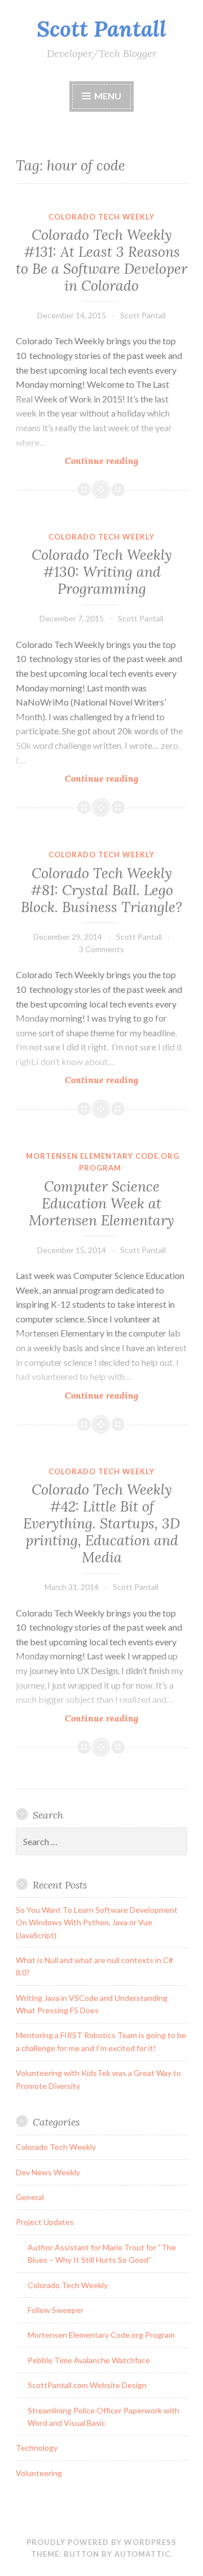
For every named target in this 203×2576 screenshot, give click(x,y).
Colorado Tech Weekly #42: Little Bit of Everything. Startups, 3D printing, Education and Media (101, 1523)
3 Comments (101, 949)
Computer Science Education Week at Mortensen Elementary (101, 1203)
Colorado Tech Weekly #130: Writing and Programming (102, 572)
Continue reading (122, 461)
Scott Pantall (101, 29)
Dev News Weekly (48, 2172)
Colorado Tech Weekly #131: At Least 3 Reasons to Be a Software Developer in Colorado (101, 260)
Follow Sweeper (56, 2310)
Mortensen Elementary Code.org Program (101, 2335)
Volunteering (39, 2473)
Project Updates (45, 2222)
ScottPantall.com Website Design (87, 2385)
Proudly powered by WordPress (101, 2542)
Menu (108, 96)
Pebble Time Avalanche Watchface (89, 2360)
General (30, 2197)
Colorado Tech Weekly (101, 217)
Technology (37, 2448)
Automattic (142, 2554)
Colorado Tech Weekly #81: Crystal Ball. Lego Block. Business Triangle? (101, 890)
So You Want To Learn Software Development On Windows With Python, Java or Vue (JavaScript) (97, 1922)
